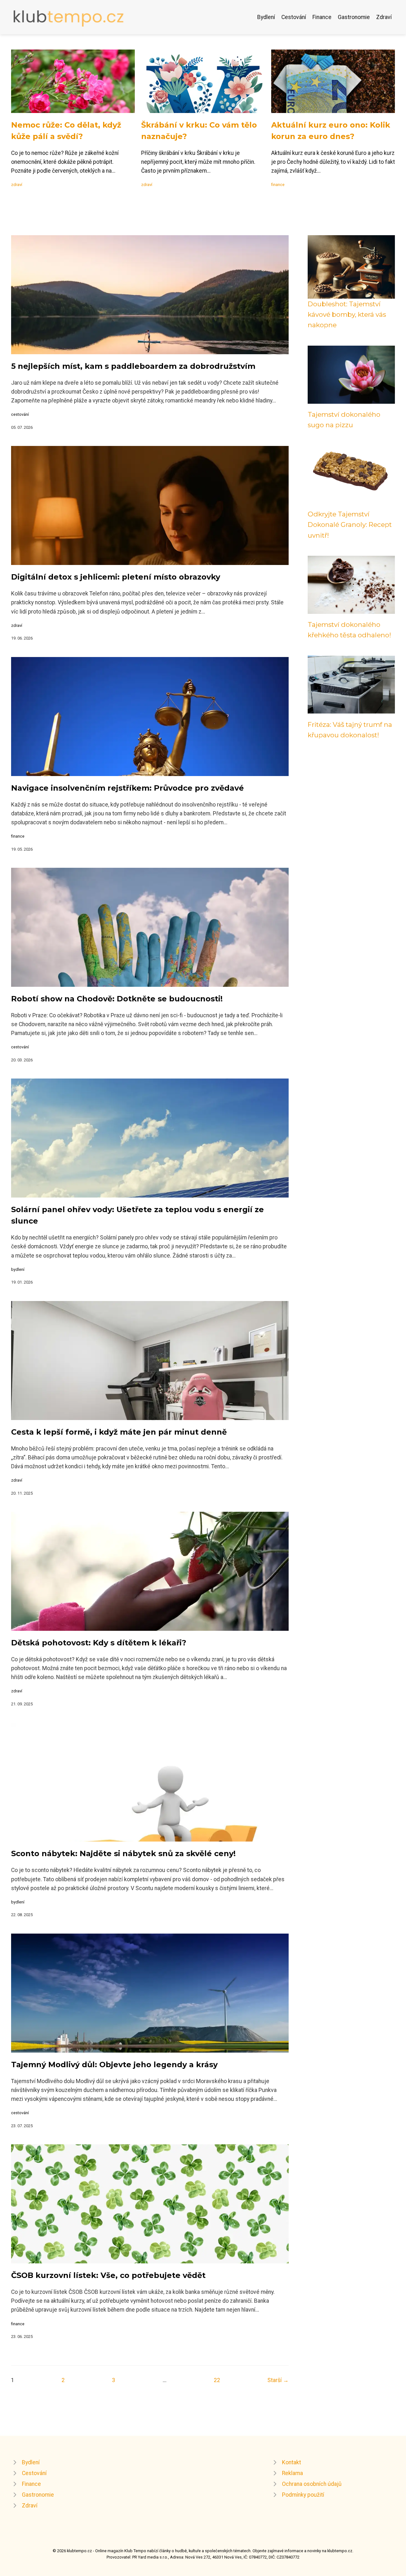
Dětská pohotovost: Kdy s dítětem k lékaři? (99, 1643)
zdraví (17, 185)
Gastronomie (354, 17)
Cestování (294, 17)
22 (217, 2380)
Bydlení (266, 17)
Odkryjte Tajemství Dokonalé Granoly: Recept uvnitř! (350, 525)
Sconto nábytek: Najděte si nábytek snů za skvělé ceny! (123, 1853)
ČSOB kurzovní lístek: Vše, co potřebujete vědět (108, 2275)
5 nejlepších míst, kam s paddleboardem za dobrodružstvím (133, 366)
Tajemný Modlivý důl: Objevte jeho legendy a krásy (114, 2065)
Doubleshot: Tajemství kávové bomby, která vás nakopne (347, 315)
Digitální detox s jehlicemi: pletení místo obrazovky (116, 577)
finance (278, 185)
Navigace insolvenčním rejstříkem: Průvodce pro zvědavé (128, 788)
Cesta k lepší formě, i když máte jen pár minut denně (119, 1432)
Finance (322, 17)
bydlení (18, 1269)
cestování (20, 414)
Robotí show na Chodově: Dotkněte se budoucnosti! (117, 999)
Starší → (278, 2380)
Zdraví (384, 17)
